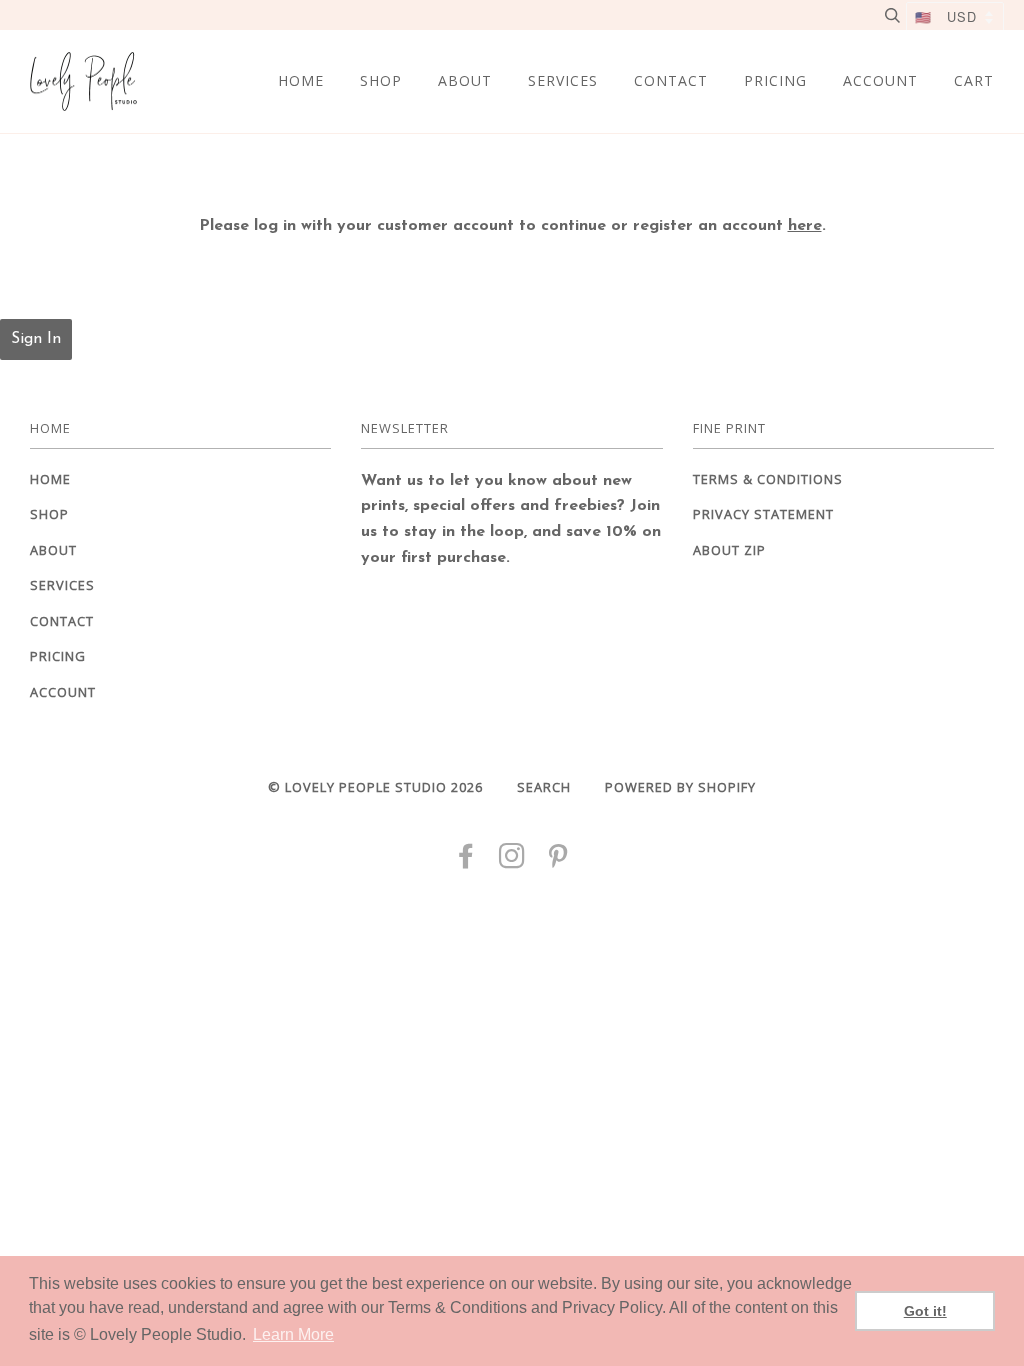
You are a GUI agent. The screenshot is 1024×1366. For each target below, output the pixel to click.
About (465, 80)
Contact (671, 80)
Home (301, 80)
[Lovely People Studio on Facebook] (466, 861)
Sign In (36, 339)
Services (563, 80)
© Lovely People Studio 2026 (375, 787)
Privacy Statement (763, 514)
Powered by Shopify (680, 787)
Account (880, 80)
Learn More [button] (293, 1334)
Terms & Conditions (768, 479)
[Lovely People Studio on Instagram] (512, 861)
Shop (381, 80)
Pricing (775, 80)
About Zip (729, 550)
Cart (974, 80)
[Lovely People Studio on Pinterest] (558, 861)
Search (544, 787)
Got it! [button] (925, 1311)
